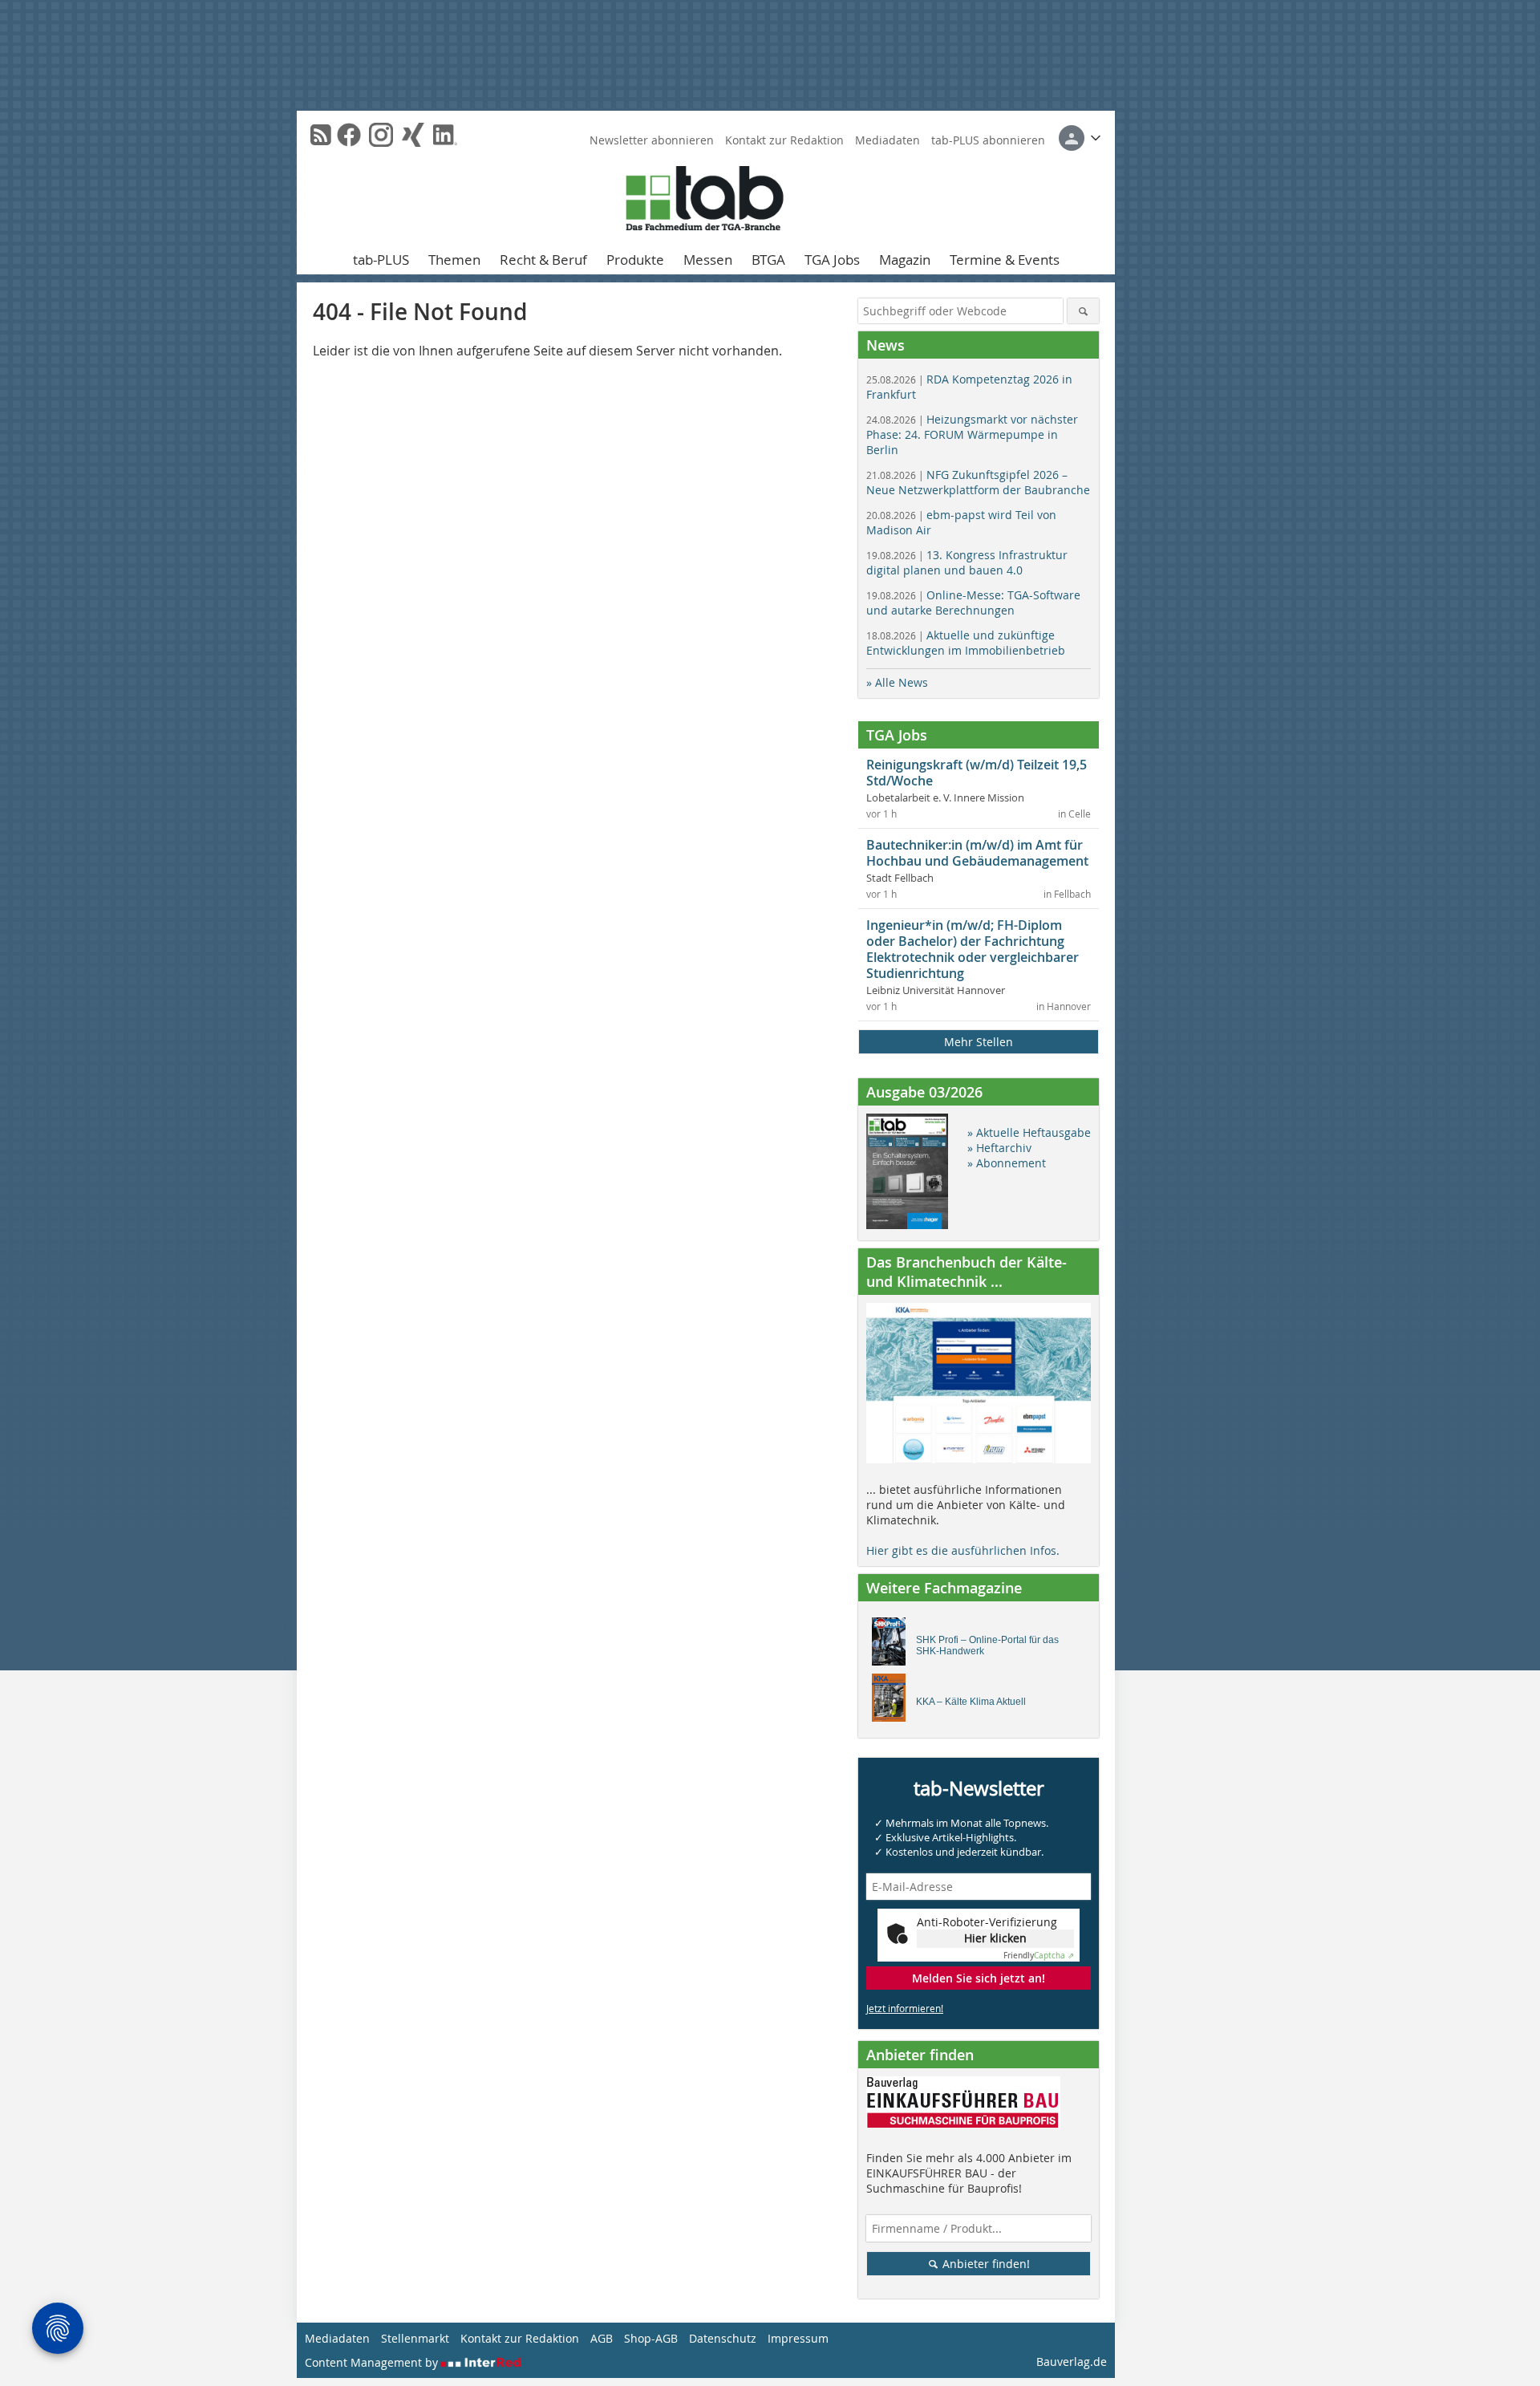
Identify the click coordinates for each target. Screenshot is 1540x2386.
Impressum (798, 2338)
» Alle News (897, 682)
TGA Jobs (832, 260)
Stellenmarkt (415, 2338)
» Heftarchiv (999, 1148)
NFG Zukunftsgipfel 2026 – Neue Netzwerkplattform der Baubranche (978, 482)
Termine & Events (1005, 260)
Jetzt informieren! (905, 2008)
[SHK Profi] (893, 1645)
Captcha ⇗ (1039, 1956)
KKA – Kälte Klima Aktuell (971, 1702)
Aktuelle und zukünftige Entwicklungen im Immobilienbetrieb (966, 643)
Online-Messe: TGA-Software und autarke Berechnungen (973, 603)
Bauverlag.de (1072, 2362)
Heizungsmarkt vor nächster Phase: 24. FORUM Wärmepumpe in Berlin (972, 434)
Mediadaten (888, 140)
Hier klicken (995, 1938)
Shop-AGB (651, 2338)
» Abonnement (1007, 1163)
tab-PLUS (381, 260)
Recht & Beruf (543, 260)
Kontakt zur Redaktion (784, 140)
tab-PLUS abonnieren (988, 140)
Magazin (905, 260)
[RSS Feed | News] (321, 135)
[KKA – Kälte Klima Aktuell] (893, 1702)
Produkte (635, 260)
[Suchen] (1083, 311)
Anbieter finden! (985, 2264)
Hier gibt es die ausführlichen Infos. (963, 1550)
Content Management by (373, 2362)
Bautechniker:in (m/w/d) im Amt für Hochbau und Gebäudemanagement (977, 853)
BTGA (768, 260)
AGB (602, 2338)
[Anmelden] (1080, 138)
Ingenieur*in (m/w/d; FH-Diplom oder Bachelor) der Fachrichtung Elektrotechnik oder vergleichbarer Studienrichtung (973, 949)
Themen (454, 260)
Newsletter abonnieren (652, 140)
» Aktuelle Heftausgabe (1029, 1132)
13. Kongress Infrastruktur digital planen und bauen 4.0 (967, 562)
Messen (708, 260)
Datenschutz (723, 2338)
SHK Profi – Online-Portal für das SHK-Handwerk (987, 1645)
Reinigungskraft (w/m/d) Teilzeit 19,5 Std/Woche (977, 773)
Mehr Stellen (979, 1042)
